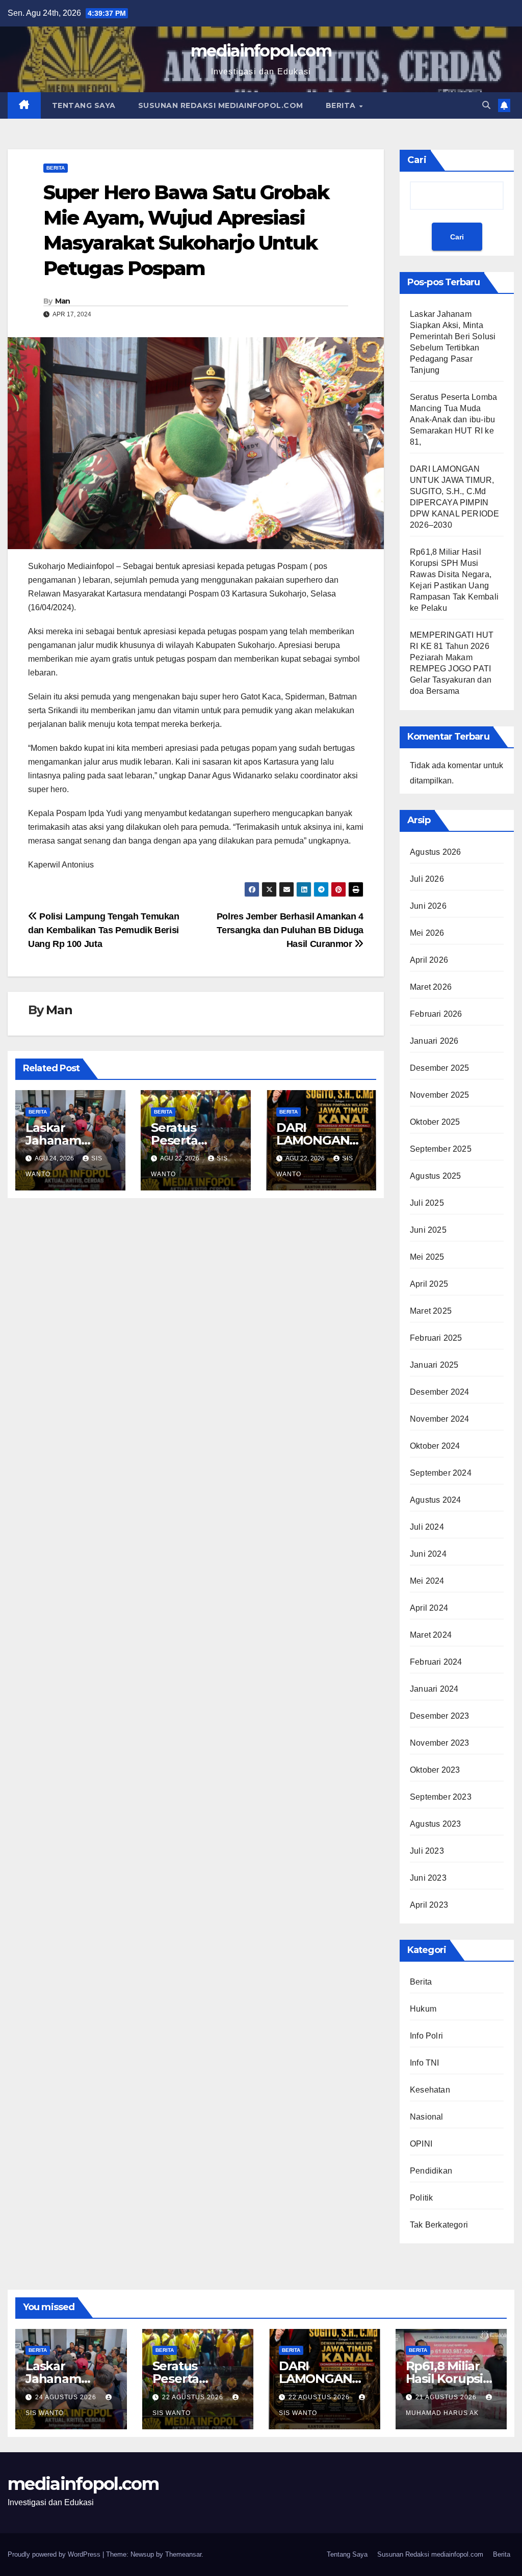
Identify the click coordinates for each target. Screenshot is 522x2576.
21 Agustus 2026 (447, 2397)
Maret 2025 (431, 1311)
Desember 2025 (440, 1068)
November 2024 (440, 1419)
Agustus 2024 (435, 1500)
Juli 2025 (427, 1203)
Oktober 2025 (435, 1122)
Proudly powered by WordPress (55, 2554)
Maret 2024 (431, 1635)
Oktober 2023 (435, 1770)
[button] (486, 105)
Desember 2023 (440, 1716)
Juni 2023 (428, 1878)
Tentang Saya (84, 105)
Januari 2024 (434, 1689)
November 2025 (440, 1095)
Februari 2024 (436, 1662)
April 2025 (429, 1284)
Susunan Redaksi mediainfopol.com (221, 105)
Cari (417, 160)
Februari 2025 (436, 1338)
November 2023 (440, 1743)
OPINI (421, 2144)
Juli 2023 (427, 1851)
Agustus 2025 (435, 1176)
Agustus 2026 (435, 852)
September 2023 (441, 1797)
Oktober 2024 (435, 1446)
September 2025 (441, 1149)
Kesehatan (430, 2090)
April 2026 (429, 960)
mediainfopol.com (261, 51)
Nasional (427, 2117)
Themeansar (183, 2554)
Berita (342, 105)
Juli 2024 (427, 1527)
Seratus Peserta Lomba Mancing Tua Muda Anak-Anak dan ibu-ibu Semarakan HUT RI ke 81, (453, 419)
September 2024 (441, 1473)
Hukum (423, 2009)
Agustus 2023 (435, 1824)
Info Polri (426, 2036)
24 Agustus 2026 (67, 2397)
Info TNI (425, 2063)
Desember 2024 (440, 1392)
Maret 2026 (431, 987)
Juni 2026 (428, 906)
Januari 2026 (434, 1041)
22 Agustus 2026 (194, 2397)
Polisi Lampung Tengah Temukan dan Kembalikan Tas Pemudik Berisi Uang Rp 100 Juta (104, 930)
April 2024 (429, 1608)
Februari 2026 (436, 1014)
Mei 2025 (427, 1257)
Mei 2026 (427, 933)
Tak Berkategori (439, 2225)
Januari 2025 (434, 1365)
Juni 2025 (428, 1230)
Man (63, 301)
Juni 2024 (428, 1554)
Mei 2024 (427, 1581)
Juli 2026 (427, 879)
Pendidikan (431, 2171)
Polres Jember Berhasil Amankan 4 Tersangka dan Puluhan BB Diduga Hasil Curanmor (290, 930)
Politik (421, 2198)
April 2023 (429, 1905)
